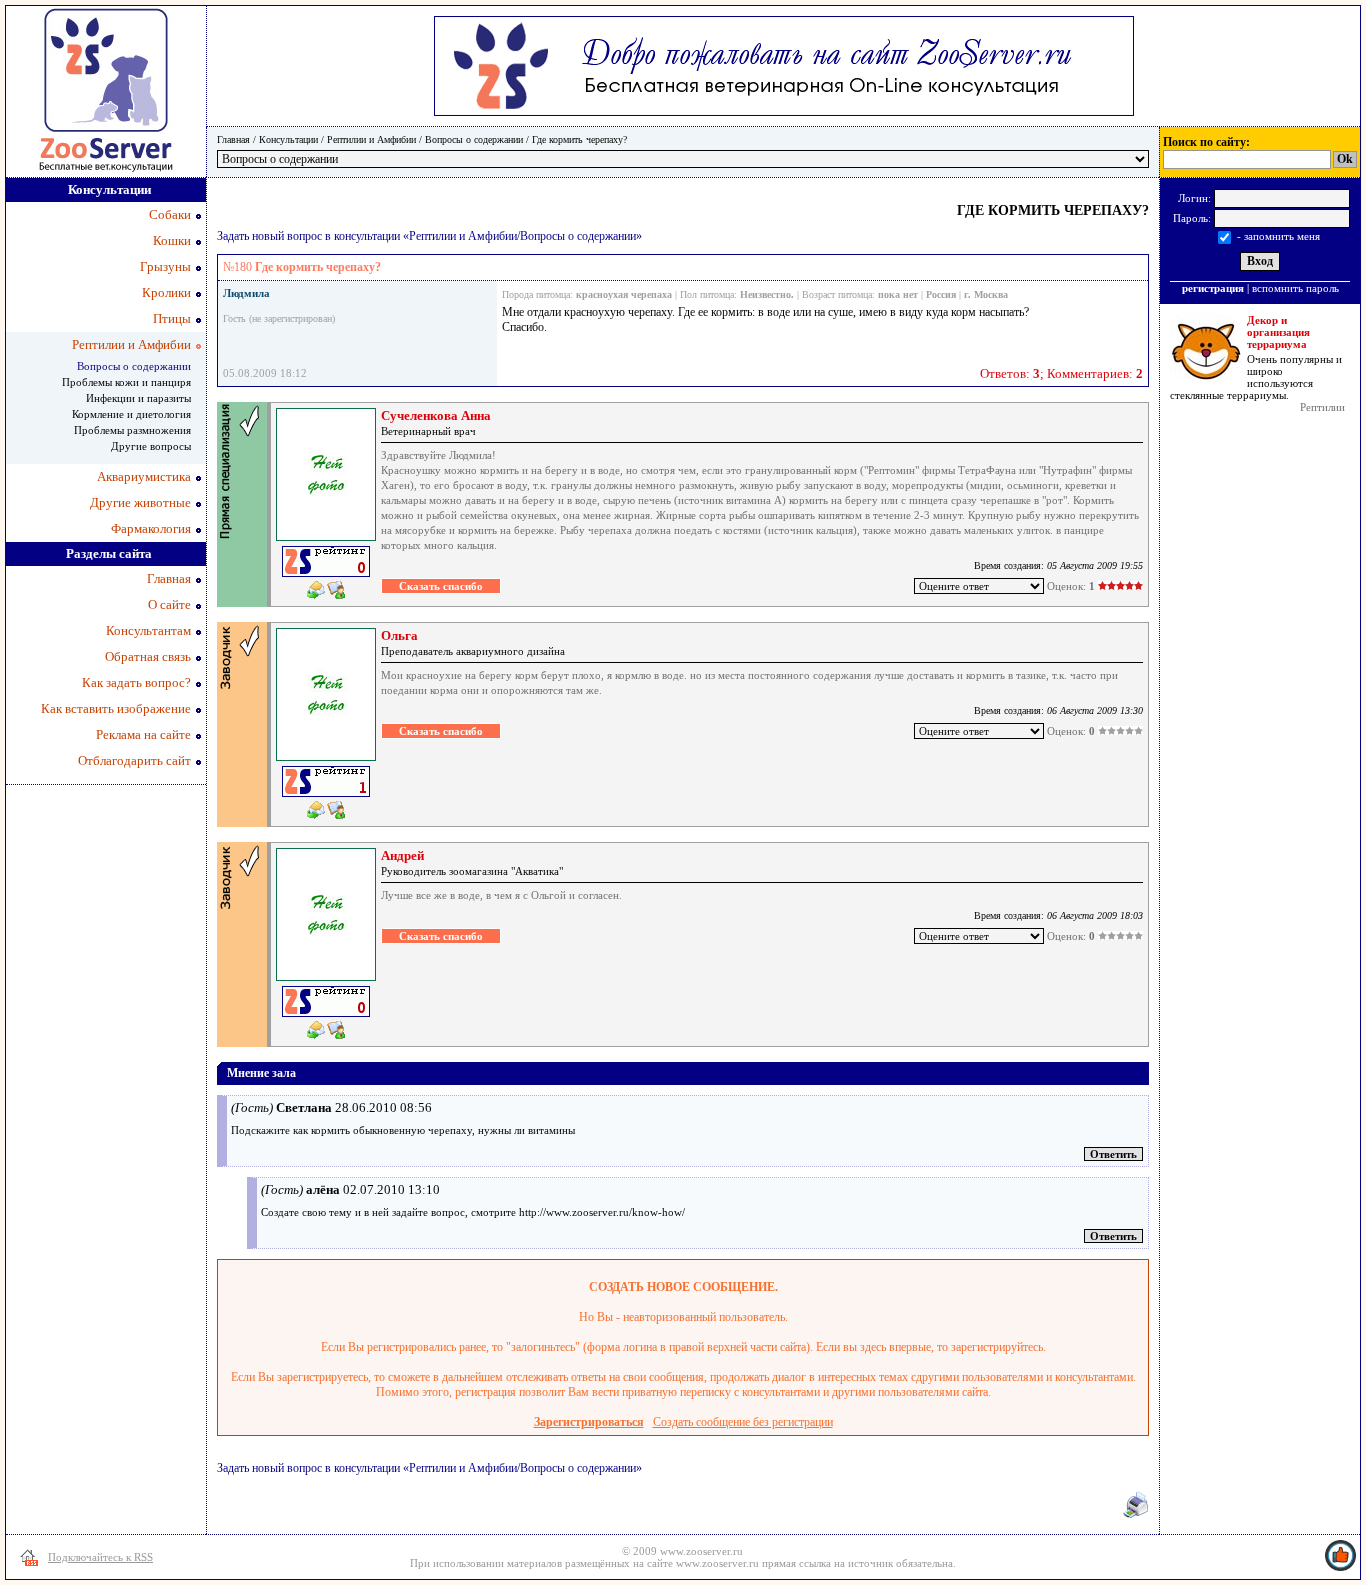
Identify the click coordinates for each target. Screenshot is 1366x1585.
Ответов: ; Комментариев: (1061, 373)
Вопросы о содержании (474, 139)
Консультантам (148, 630)
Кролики (166, 292)
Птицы (172, 318)
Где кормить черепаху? (579, 139)
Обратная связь (148, 656)
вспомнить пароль (1295, 288)
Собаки (170, 214)
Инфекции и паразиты (138, 398)
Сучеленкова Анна (436, 415)
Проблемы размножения (132, 430)
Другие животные (140, 502)
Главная (233, 139)
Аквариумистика (144, 476)
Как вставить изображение (116, 708)
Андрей (402, 855)
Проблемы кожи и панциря (126, 382)
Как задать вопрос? (136, 682)
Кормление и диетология (131, 414)
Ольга (399, 635)
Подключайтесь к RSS (100, 1557)
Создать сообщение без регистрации (743, 1422)
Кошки (172, 240)
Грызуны (165, 266)
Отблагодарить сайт (134, 760)
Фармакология (151, 528)
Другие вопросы (151, 446)
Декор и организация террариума (1278, 332)
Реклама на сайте (143, 734)
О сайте (169, 604)
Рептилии (1322, 407)
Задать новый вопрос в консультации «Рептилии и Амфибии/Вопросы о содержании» (429, 236)
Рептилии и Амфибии (371, 139)
